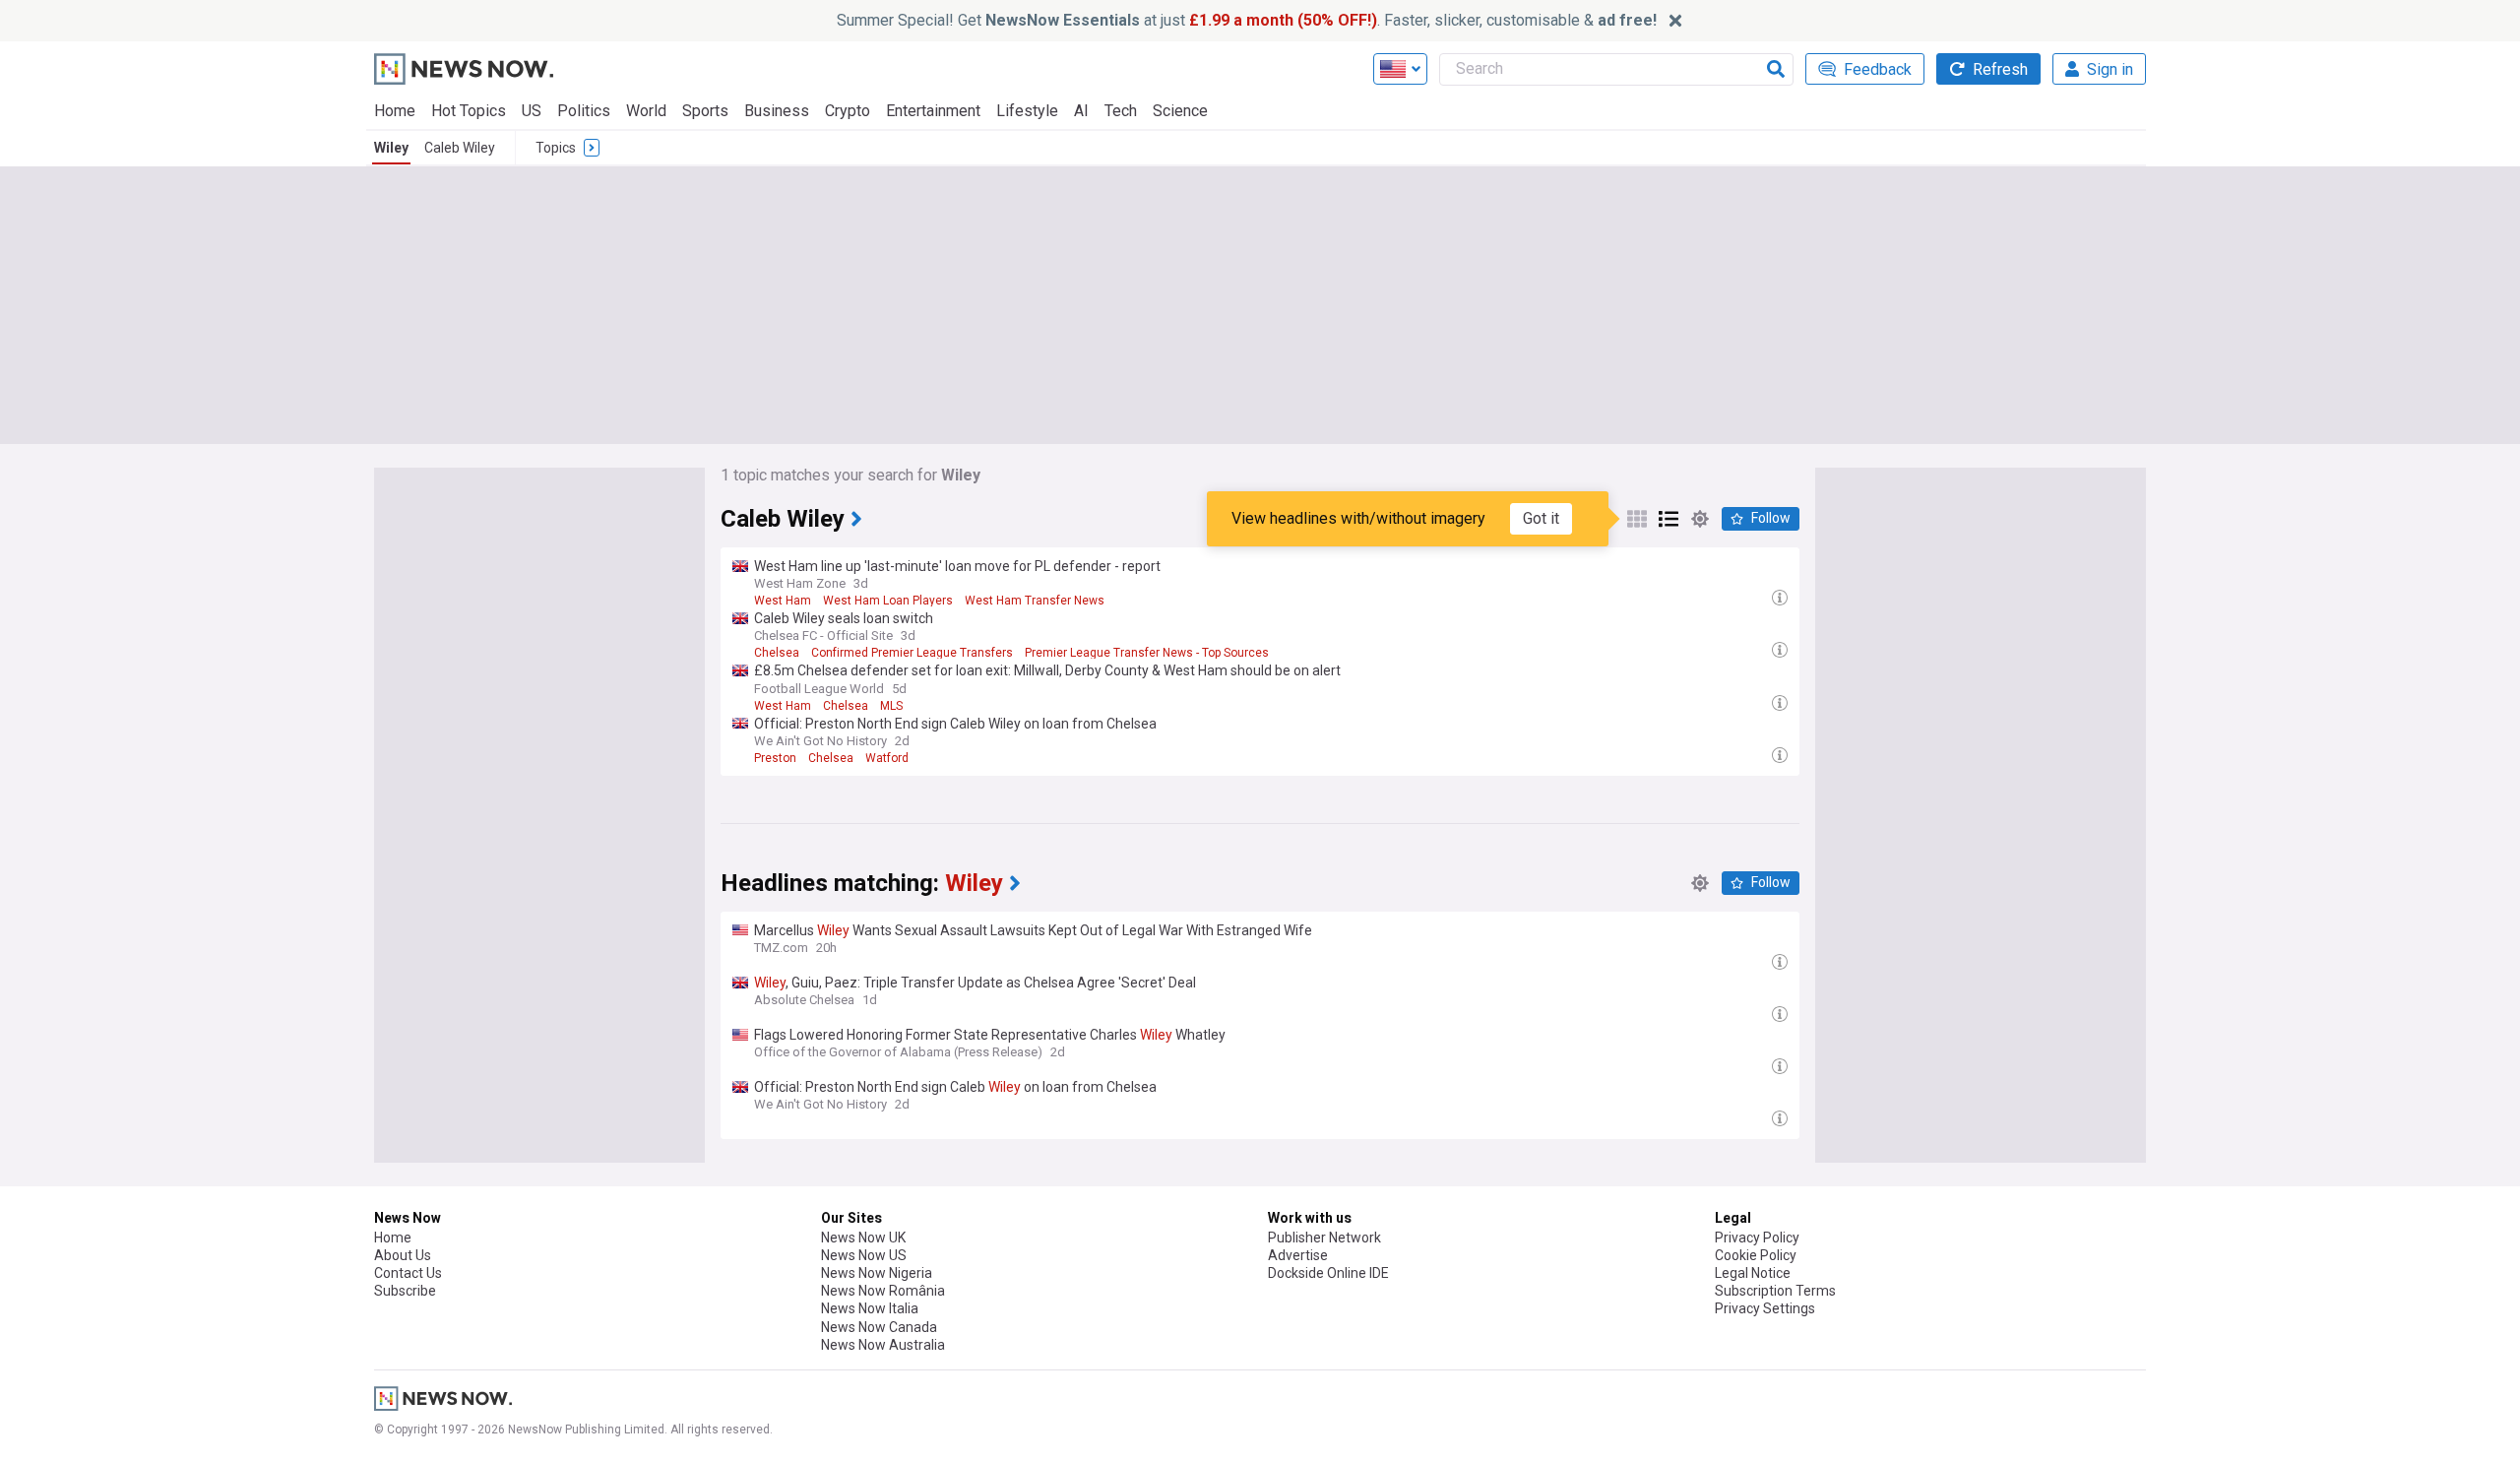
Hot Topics (469, 111)
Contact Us (408, 1273)
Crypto (848, 111)
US (532, 111)
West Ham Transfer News (1035, 601)
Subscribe (405, 1291)
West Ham (783, 601)
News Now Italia (870, 1308)
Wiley (391, 148)
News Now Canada (879, 1327)
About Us (403, 1255)
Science (1180, 111)
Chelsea (777, 653)
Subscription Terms (1775, 1291)
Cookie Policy (1756, 1255)
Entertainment (933, 111)
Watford (887, 758)
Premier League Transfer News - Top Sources (1147, 653)
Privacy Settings (1765, 1308)
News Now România (883, 1291)
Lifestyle (1027, 111)
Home (395, 111)
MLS (891, 706)
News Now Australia (883, 1345)
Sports (705, 111)
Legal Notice (1753, 1273)
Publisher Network (1324, 1238)
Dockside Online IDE (1328, 1273)
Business (777, 111)
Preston (775, 758)
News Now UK (863, 1238)
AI (1081, 111)
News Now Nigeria (877, 1273)
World (646, 111)
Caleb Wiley (460, 148)
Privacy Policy (1757, 1238)
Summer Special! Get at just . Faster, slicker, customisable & (1247, 20)
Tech (1121, 111)
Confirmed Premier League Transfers (912, 653)
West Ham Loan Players (888, 601)
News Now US (864, 1255)
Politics (584, 111)
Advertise (1298, 1255)
